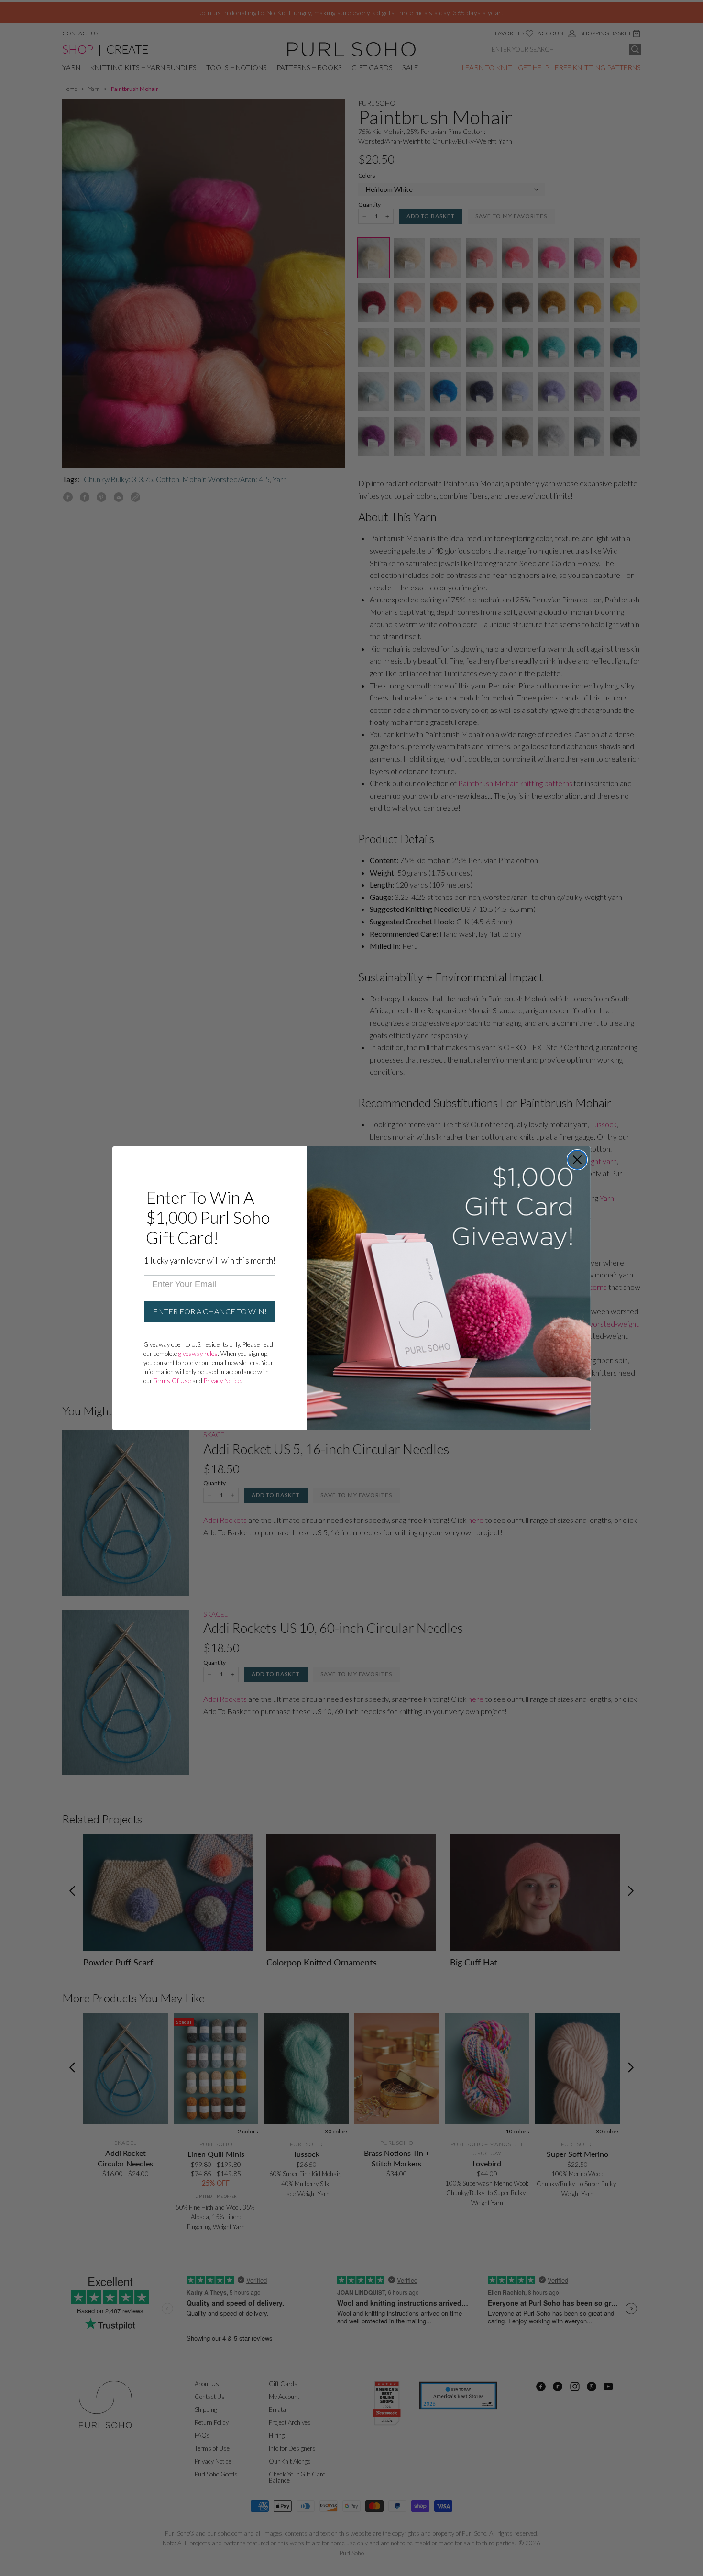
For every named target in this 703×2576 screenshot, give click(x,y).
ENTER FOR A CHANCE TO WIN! (210, 1311)
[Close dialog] (577, 1160)
